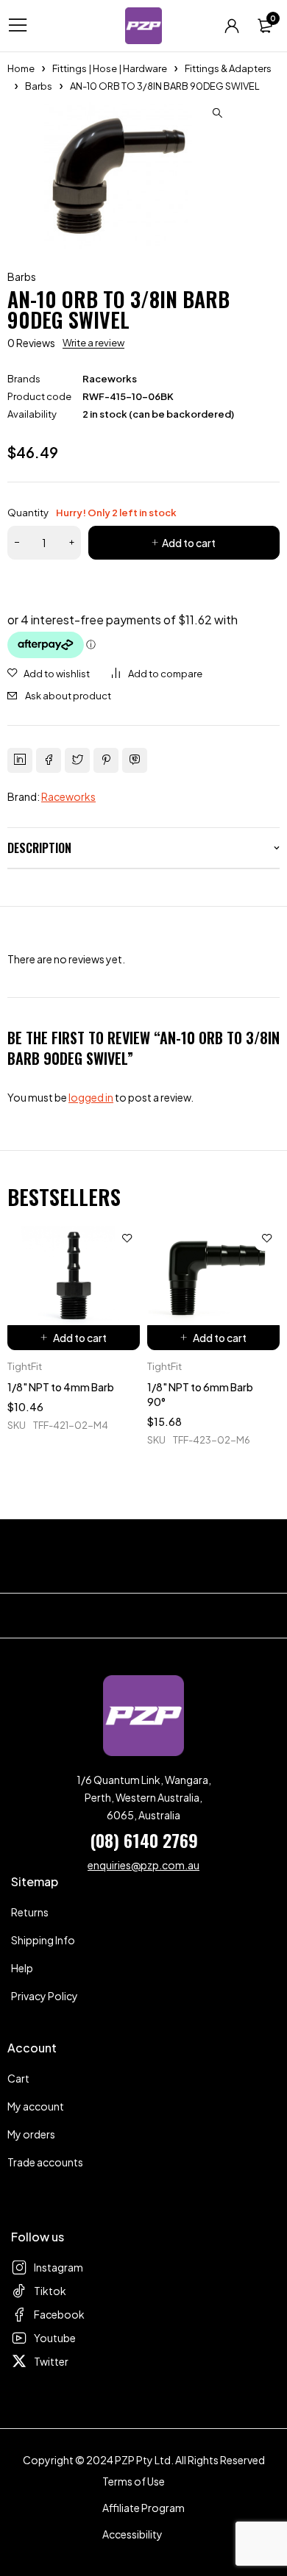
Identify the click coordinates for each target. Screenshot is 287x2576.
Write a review (93, 343)
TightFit (25, 1366)
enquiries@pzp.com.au (143, 1865)
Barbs (39, 86)
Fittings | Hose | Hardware (110, 68)
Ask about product (68, 696)
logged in (91, 1097)
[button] (217, 113)
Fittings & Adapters (228, 68)
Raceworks (110, 379)
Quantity (92, 513)
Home (21, 68)
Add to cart (189, 543)
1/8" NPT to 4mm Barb (61, 1387)
